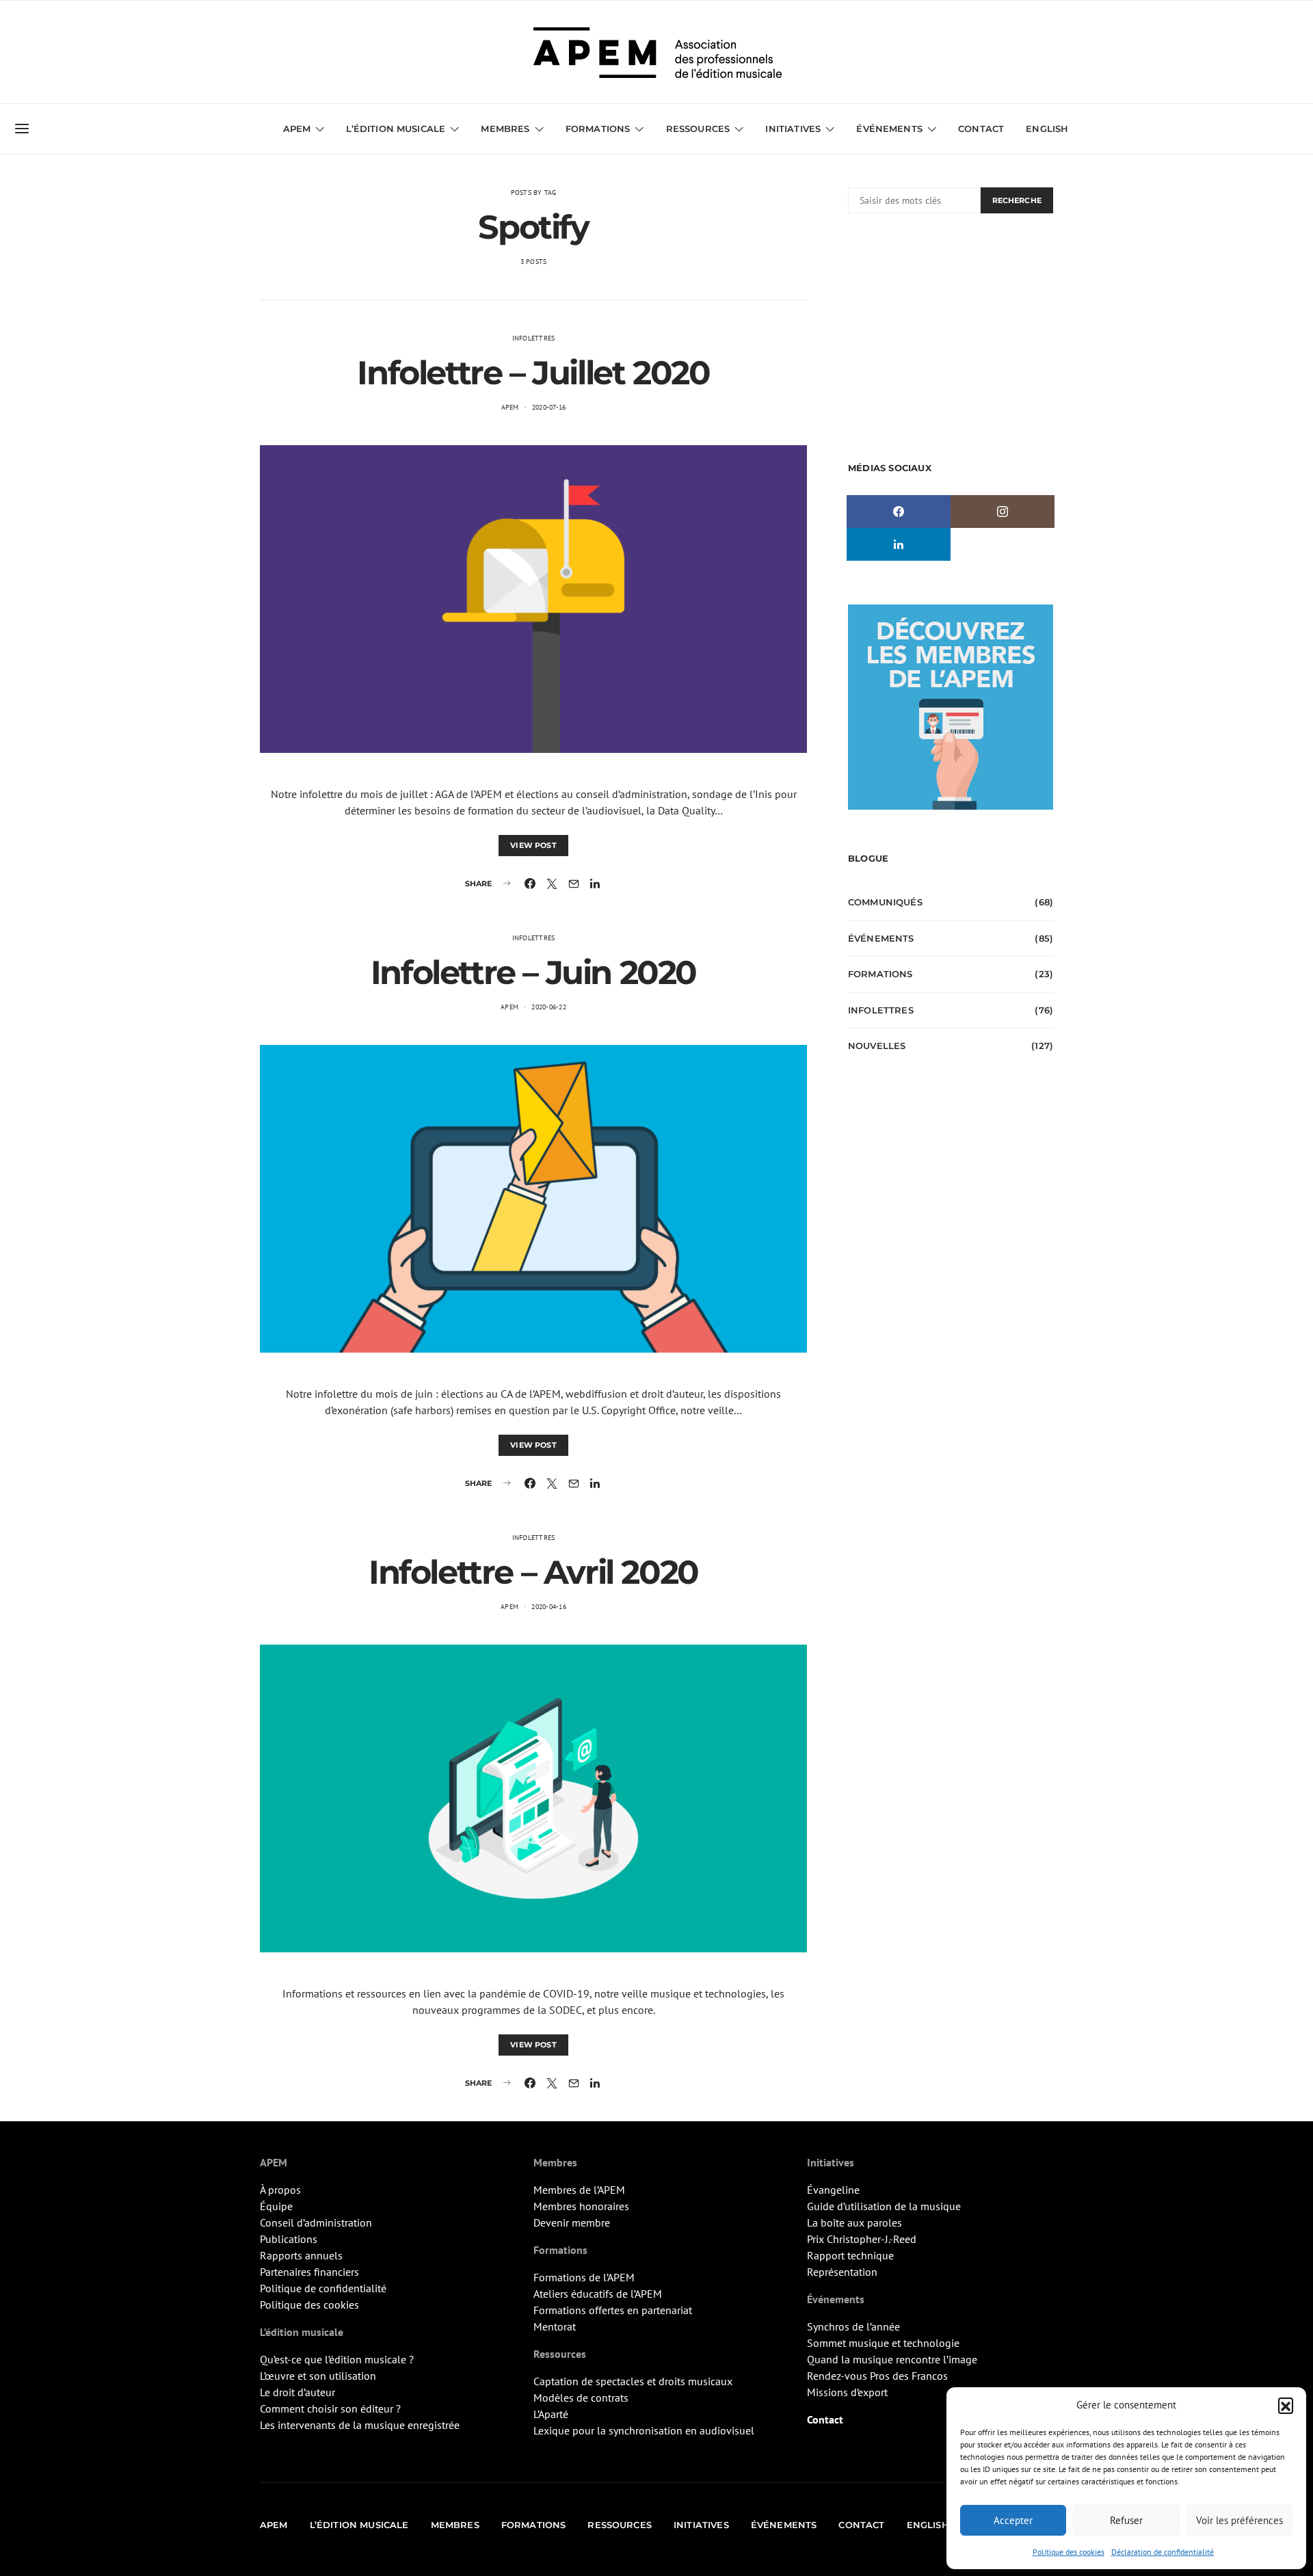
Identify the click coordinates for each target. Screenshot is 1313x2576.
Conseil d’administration (316, 2222)
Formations (880, 974)
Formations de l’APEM (584, 2277)
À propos (280, 2190)
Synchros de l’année (853, 2326)
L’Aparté (551, 2414)
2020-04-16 (549, 1607)
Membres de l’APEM (579, 2190)
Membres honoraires (581, 2206)
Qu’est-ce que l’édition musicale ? (337, 2359)
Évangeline (833, 2190)
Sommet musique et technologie (883, 2343)
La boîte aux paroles (854, 2222)
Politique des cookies (1069, 2552)
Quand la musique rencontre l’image (892, 2359)
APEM (510, 407)
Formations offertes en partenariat (613, 2310)
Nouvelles (877, 1046)
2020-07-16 (549, 407)
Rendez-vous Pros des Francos (877, 2376)
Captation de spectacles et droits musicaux (633, 2381)
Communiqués (885, 902)
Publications (289, 2239)
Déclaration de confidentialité (1163, 2552)
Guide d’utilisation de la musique (884, 2206)
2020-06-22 (549, 1007)
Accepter (1013, 2520)
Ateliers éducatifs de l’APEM (598, 2294)
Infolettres (534, 338)
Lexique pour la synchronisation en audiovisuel (644, 2430)
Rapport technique (850, 2255)
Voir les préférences (1239, 2520)
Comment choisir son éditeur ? (330, 2408)
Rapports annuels (301, 2255)
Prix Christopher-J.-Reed (862, 2239)
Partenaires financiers (309, 2272)
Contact (981, 129)
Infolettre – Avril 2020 (533, 1572)
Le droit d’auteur (297, 2392)
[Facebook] (899, 512)
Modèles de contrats (581, 2398)
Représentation (842, 2272)
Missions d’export (847, 2392)
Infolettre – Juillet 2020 (533, 373)
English (1047, 129)
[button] (1286, 2405)
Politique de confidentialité (323, 2288)
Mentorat (555, 2326)
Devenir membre (572, 2222)
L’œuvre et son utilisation (318, 2376)
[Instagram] (1003, 512)
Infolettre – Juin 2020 (533, 972)
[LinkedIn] (899, 544)
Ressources (698, 129)
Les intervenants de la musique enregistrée (360, 2425)
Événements (881, 938)
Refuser (1126, 2520)
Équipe (276, 2206)
